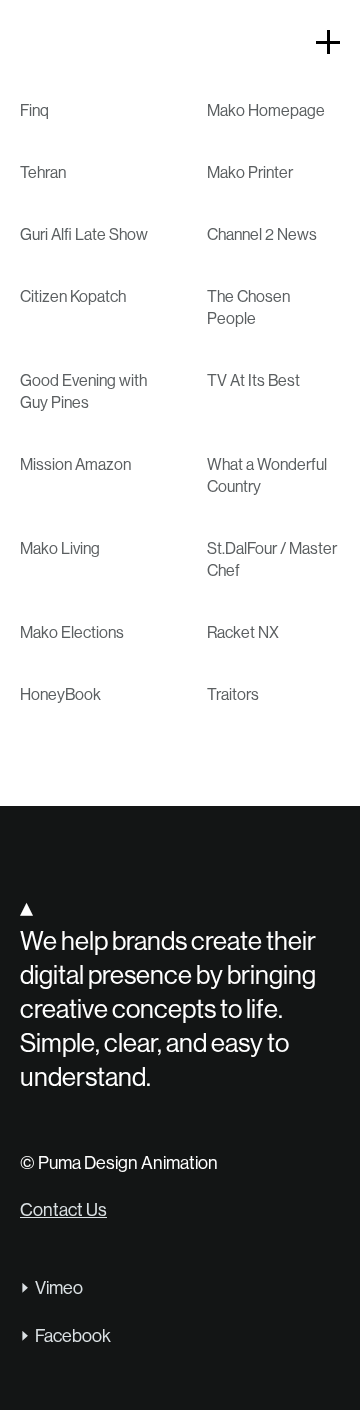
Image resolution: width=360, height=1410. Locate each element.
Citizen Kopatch (73, 296)
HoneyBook (60, 694)
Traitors (233, 694)
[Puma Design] (58, 45)
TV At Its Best (253, 380)
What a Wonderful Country (267, 475)
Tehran (43, 172)
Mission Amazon (75, 464)
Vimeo (59, 1288)
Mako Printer (250, 172)
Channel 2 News (262, 234)
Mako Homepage (266, 110)
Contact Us (63, 1210)
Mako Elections (72, 632)
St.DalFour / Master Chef (272, 559)
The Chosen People (248, 307)
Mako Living (60, 548)
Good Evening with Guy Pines (83, 391)
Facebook (73, 1336)
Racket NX (243, 632)
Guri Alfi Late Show (84, 234)
